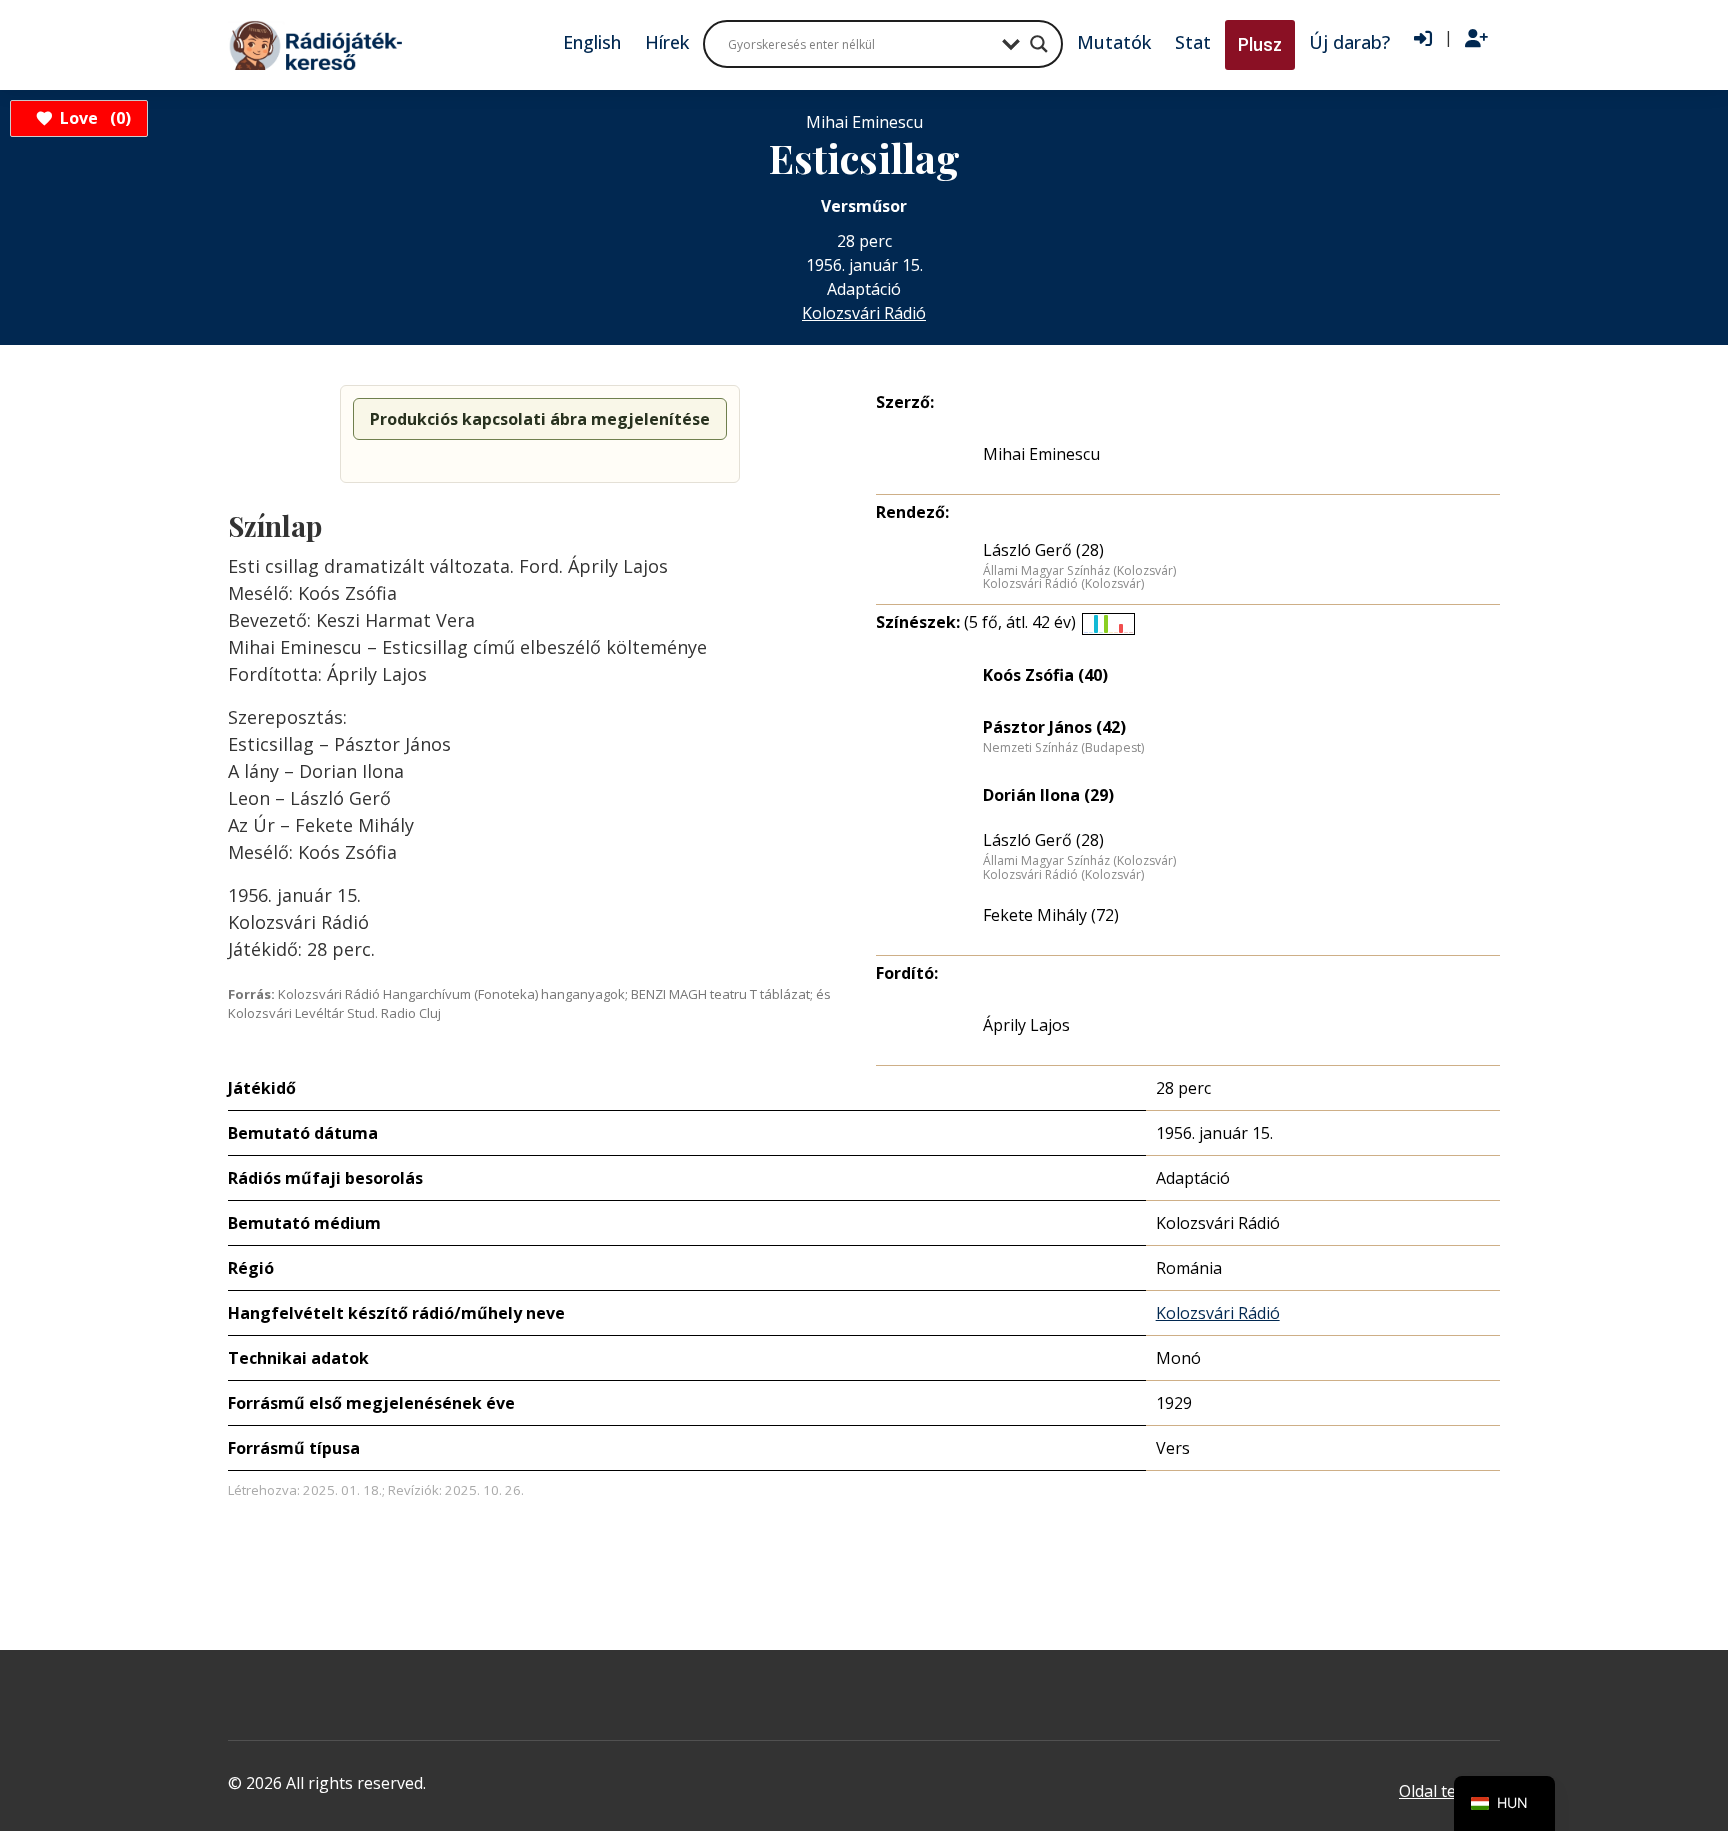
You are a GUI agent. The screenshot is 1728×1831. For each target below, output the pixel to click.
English (592, 42)
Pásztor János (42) (1054, 727)
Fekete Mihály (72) (1051, 915)
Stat (1193, 42)
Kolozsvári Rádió (864, 313)
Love (92, 118)
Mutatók (1114, 42)
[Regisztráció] (1476, 39)
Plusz (1260, 44)
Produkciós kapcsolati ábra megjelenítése (540, 419)
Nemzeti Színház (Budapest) (1063, 748)
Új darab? (1349, 42)
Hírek (667, 42)
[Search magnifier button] (1039, 44)
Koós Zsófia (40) (1045, 675)
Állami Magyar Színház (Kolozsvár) (1079, 571)
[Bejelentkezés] (1423, 39)
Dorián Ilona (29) (1048, 795)
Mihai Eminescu (1041, 454)
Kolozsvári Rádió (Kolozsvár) (1063, 584)
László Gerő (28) (1043, 550)
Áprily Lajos (1026, 1025)
